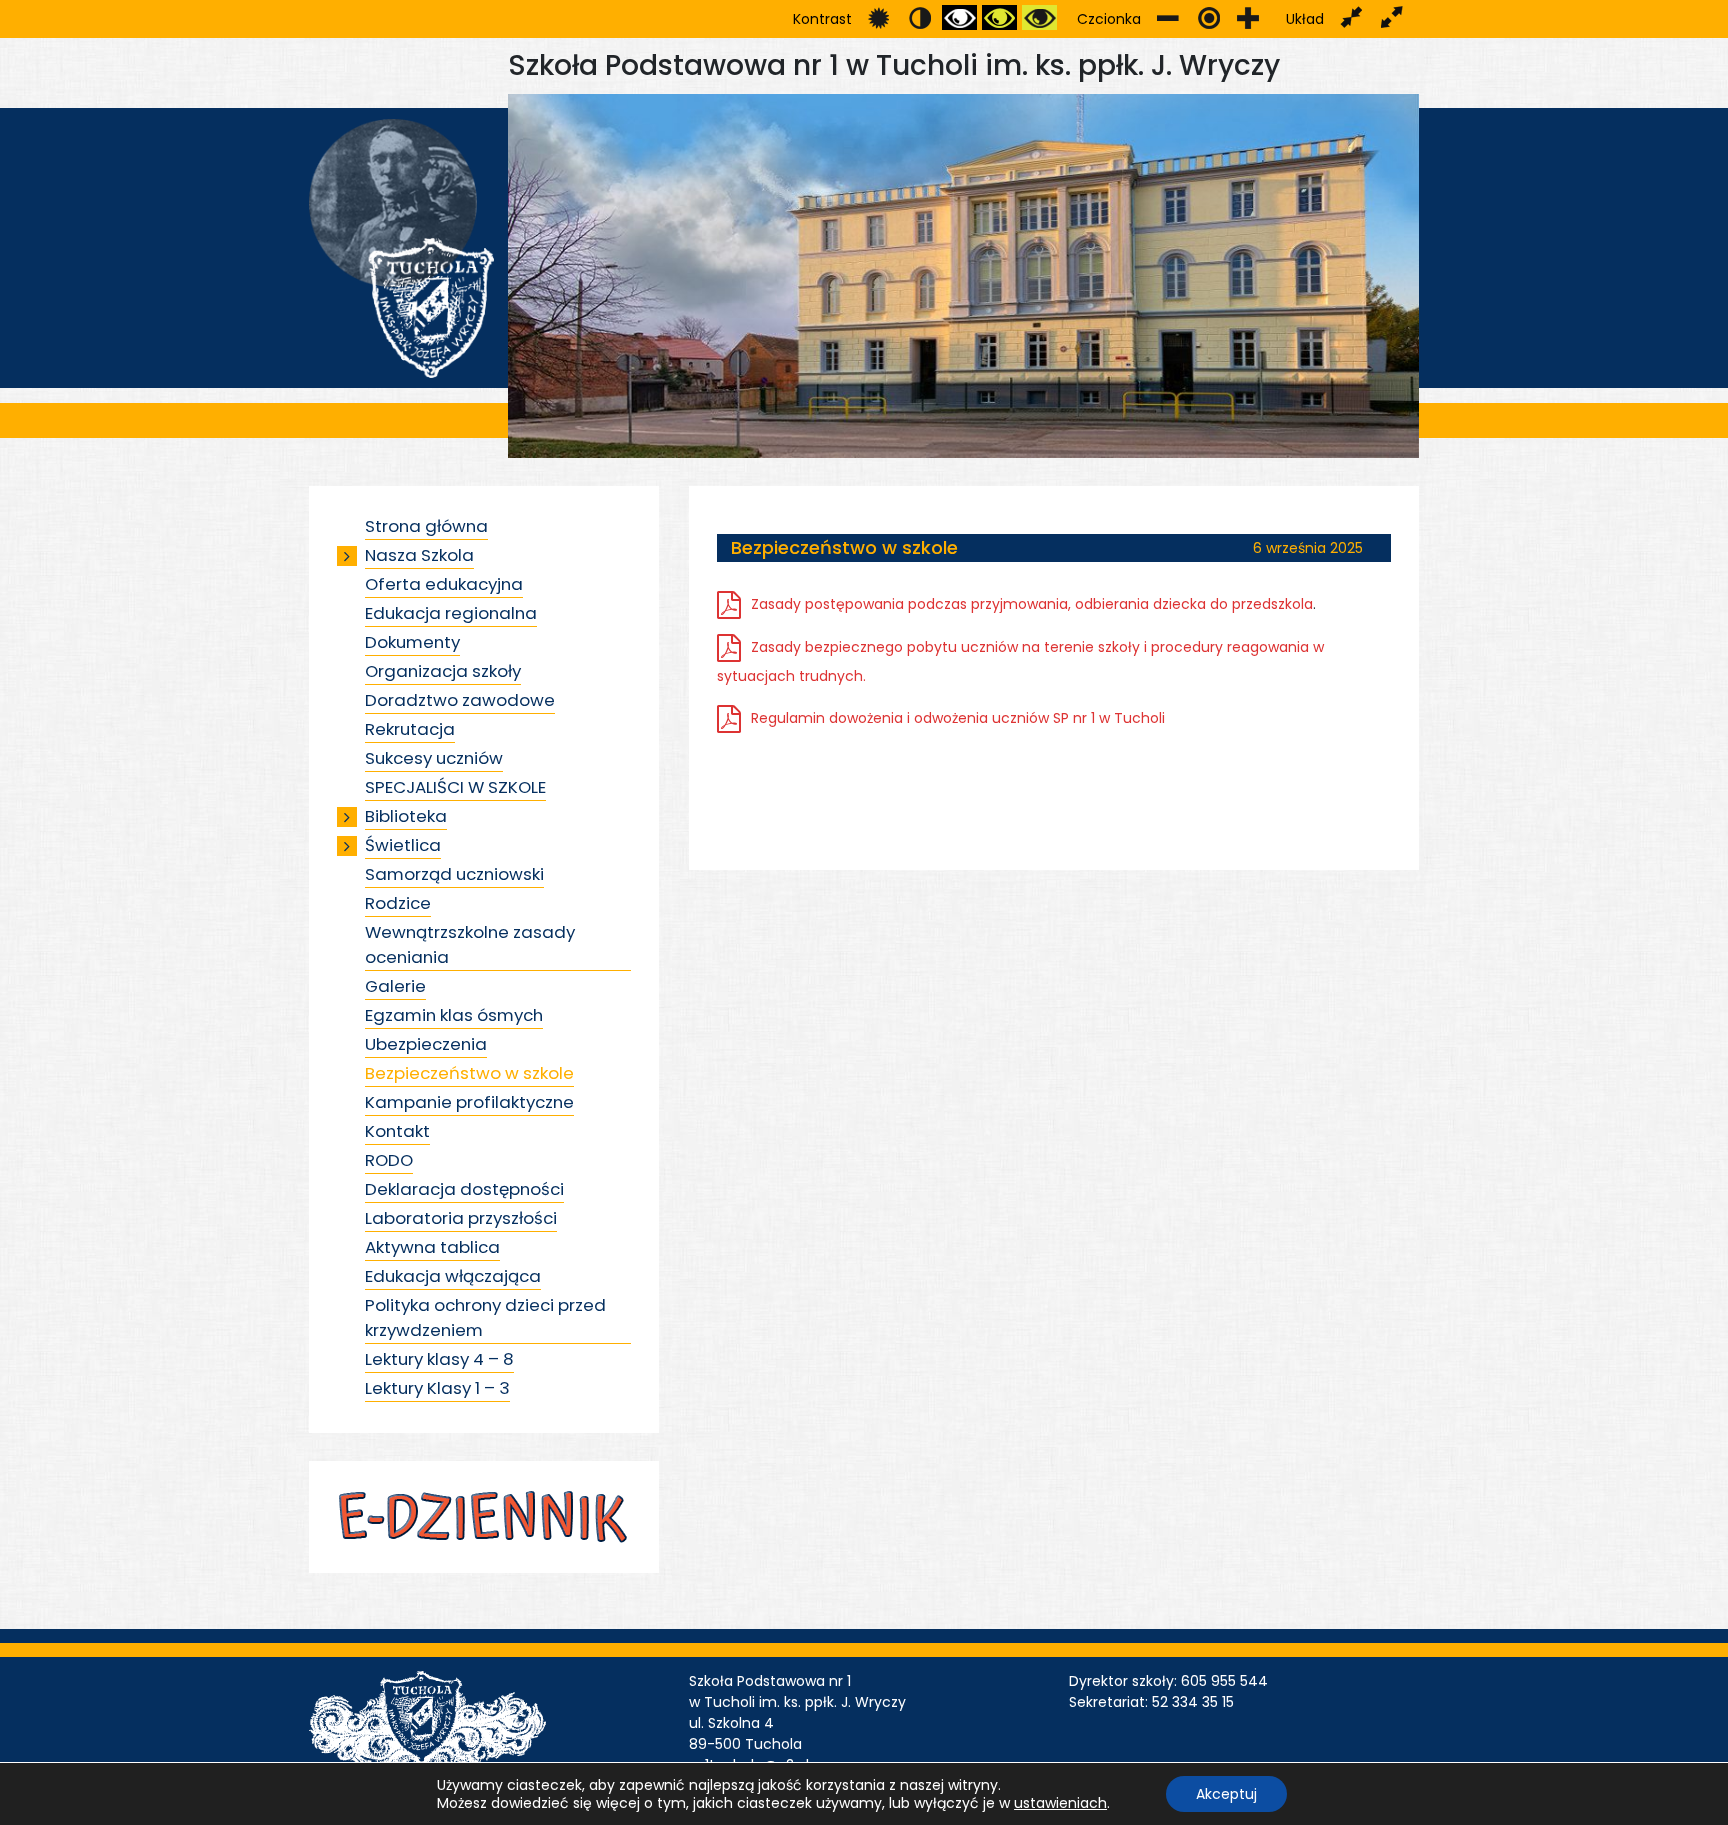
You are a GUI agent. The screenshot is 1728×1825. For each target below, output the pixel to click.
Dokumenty (412, 642)
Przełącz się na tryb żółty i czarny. (1039, 17)
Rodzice (398, 903)
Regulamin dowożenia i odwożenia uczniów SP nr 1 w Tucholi (958, 718)
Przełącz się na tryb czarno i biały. (959, 17)
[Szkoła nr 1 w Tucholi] (401, 247)
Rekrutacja (410, 729)
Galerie (395, 986)
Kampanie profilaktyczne (469, 1102)
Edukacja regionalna (451, 613)
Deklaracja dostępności (464, 1189)
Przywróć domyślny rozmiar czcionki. (1208, 17)
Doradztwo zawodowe (460, 700)
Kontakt (397, 1131)
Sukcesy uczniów (434, 758)
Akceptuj (1226, 1794)
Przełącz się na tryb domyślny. (879, 17)
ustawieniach (1060, 1803)
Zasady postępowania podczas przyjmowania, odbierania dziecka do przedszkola (1032, 604)
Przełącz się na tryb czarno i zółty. (999, 17)
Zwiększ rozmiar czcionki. (1248, 17)
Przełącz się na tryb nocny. (919, 17)
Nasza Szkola (419, 555)
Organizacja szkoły (443, 671)
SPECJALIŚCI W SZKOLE (455, 787)
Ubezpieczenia (426, 1044)
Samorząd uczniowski (454, 874)
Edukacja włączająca (453, 1276)
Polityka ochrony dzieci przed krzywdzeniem (485, 1317)
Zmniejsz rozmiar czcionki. (1168, 17)
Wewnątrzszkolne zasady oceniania (470, 944)
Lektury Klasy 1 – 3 (437, 1388)
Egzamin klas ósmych (454, 1015)
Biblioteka (406, 816)
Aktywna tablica (432, 1247)
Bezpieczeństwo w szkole (469, 1073)
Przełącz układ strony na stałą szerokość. (1351, 17)
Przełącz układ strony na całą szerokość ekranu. (1391, 17)
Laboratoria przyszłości (461, 1218)
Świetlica (403, 845)
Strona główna (426, 526)
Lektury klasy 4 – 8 (439, 1359)
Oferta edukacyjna (444, 584)
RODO (389, 1160)
